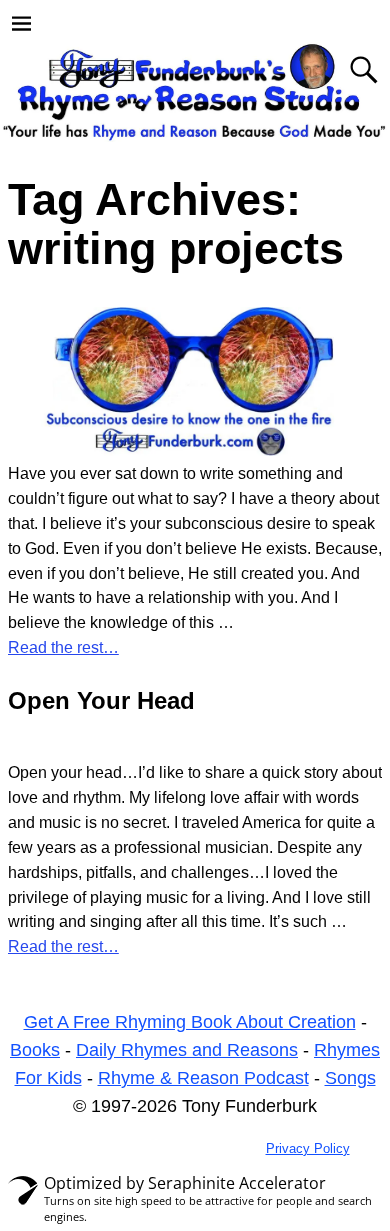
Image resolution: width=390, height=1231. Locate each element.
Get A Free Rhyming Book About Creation (190, 1022)
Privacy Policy (308, 1148)
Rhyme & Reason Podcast (203, 1078)
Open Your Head (101, 700)
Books (35, 1050)
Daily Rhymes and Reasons (187, 1050)
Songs (350, 1078)
